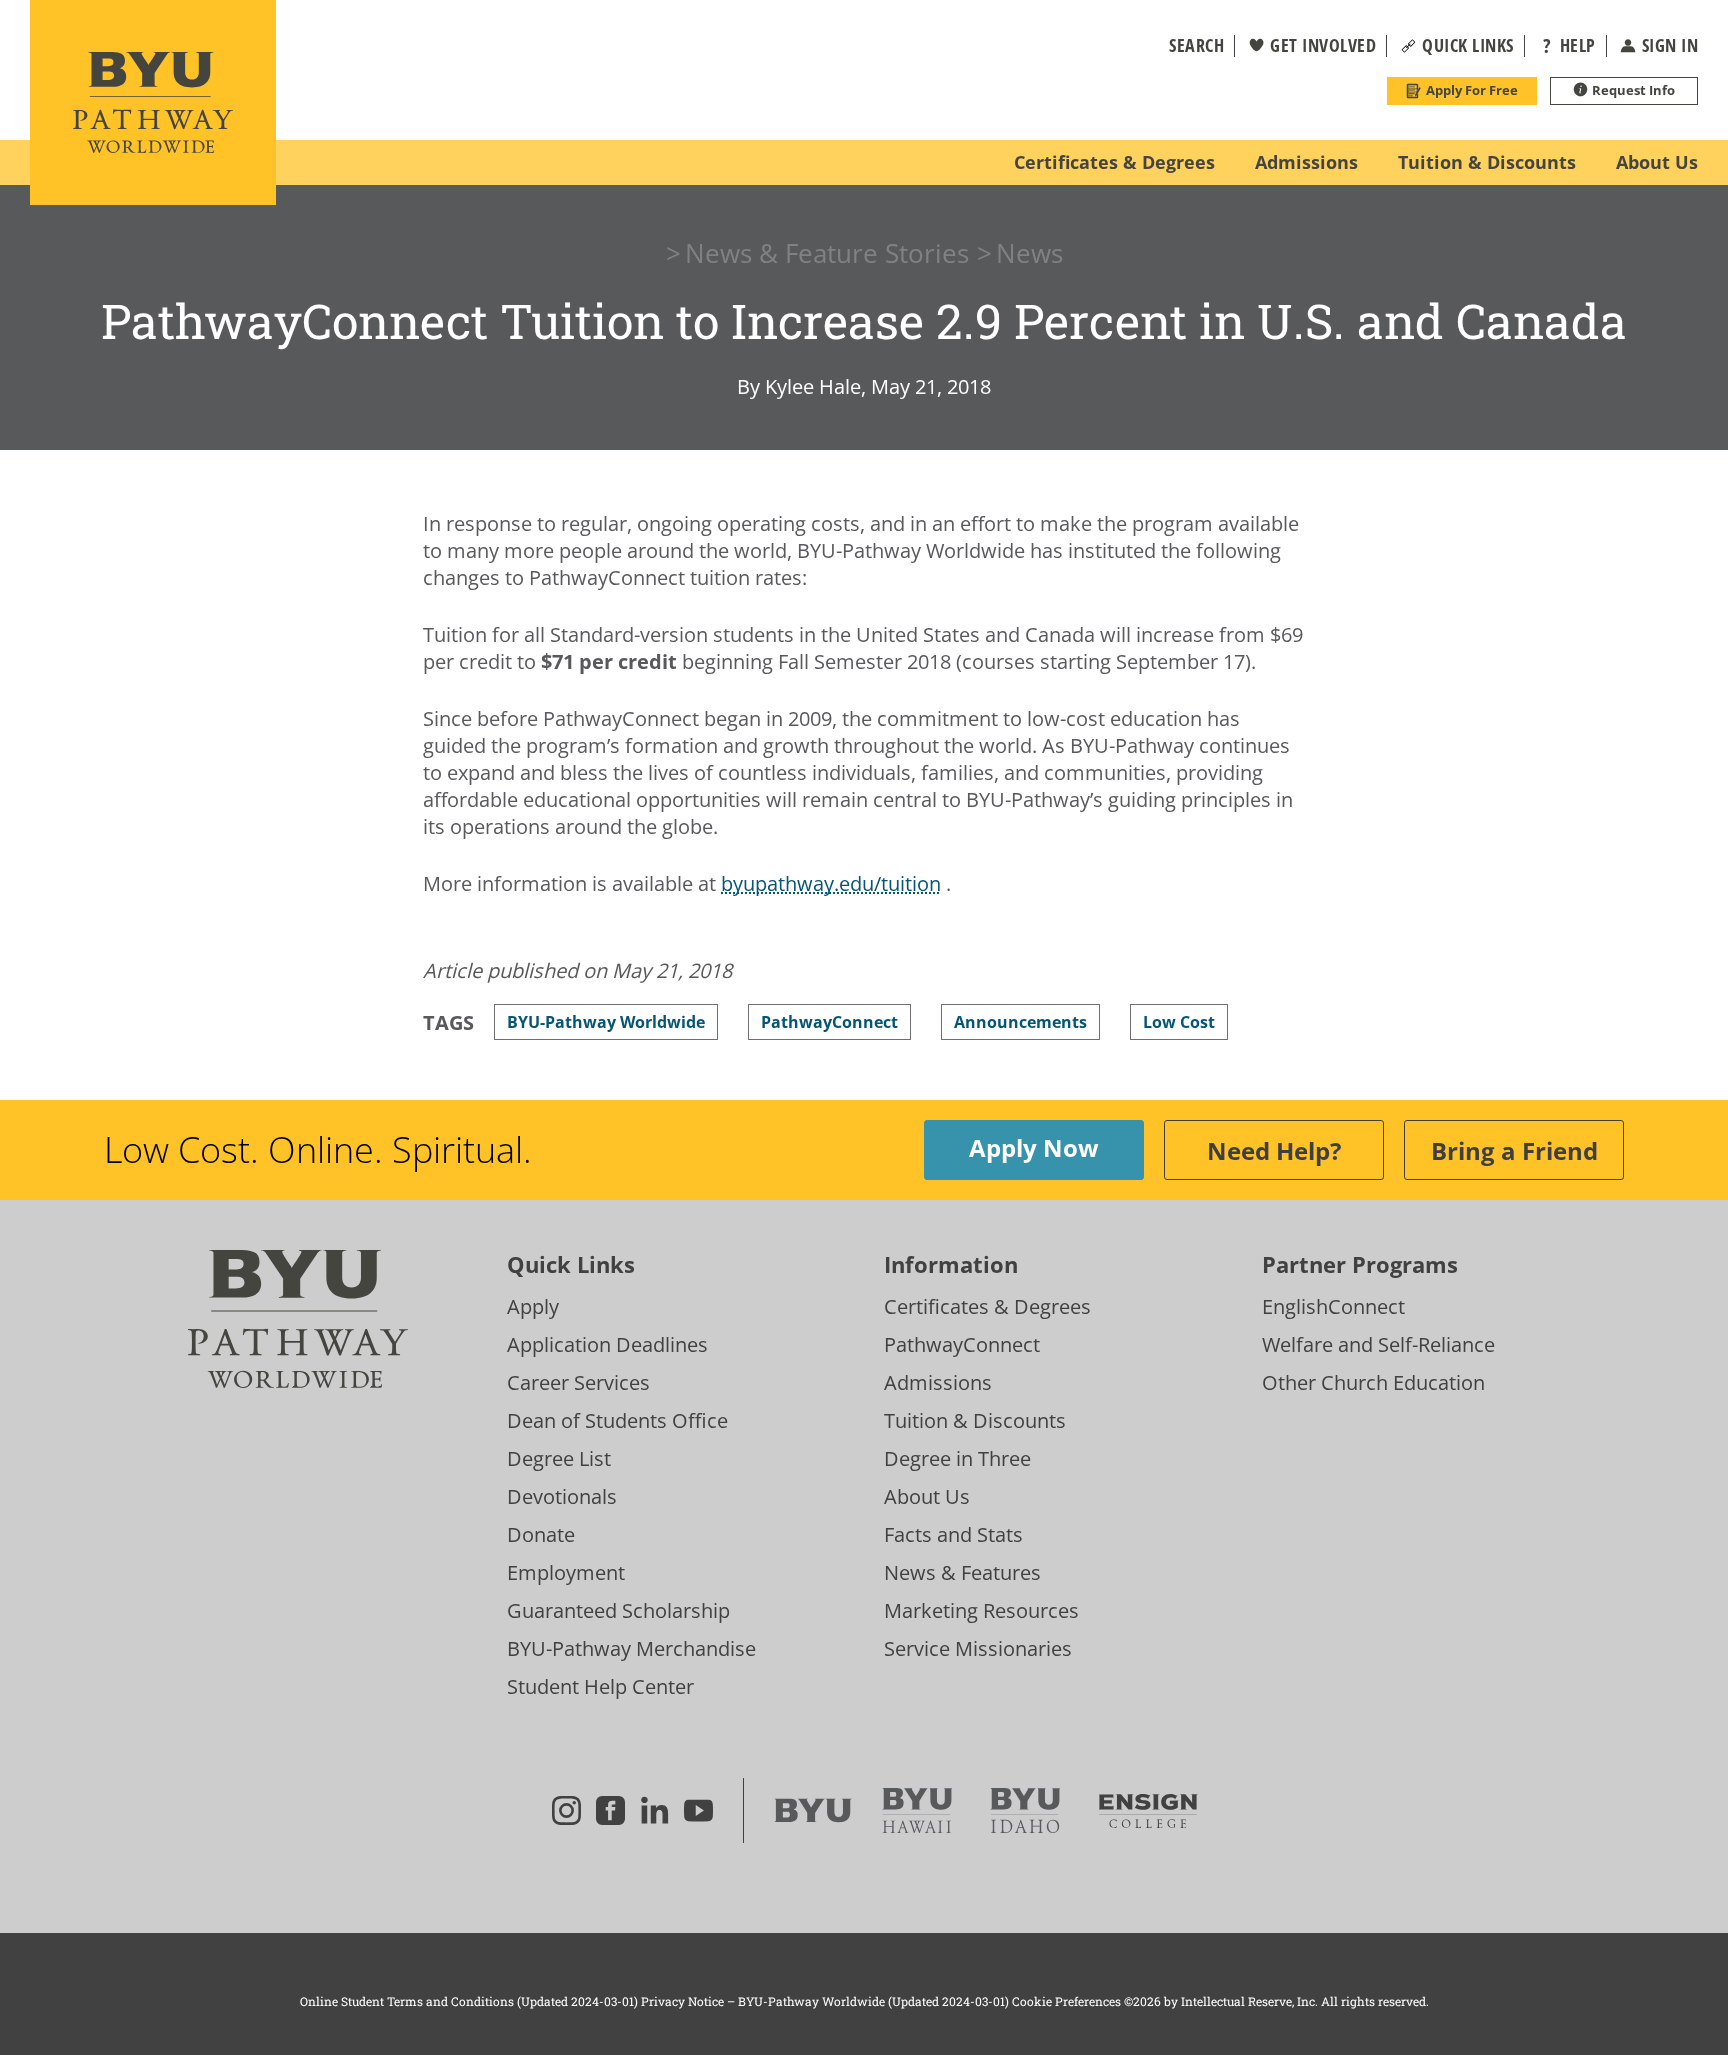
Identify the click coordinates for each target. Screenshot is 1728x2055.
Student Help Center (600, 1686)
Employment (566, 1572)
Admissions (938, 1382)
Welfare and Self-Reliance (1378, 1344)
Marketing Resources (981, 1610)
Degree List (559, 1458)
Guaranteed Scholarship (618, 1610)
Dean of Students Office (617, 1420)
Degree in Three (957, 1458)
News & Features (962, 1572)
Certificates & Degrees (987, 1306)
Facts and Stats (953, 1534)
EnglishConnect (1333, 1306)
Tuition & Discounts (975, 1420)
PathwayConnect (962, 1344)
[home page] (153, 102)
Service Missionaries (978, 1648)
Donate (541, 1534)
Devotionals (562, 1496)
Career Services (578, 1382)
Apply (533, 1306)
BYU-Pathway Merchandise (631, 1648)
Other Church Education (1373, 1382)
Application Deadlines (607, 1344)
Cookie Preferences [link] (1066, 2001)
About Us (927, 1496)
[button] (1184, 46)
